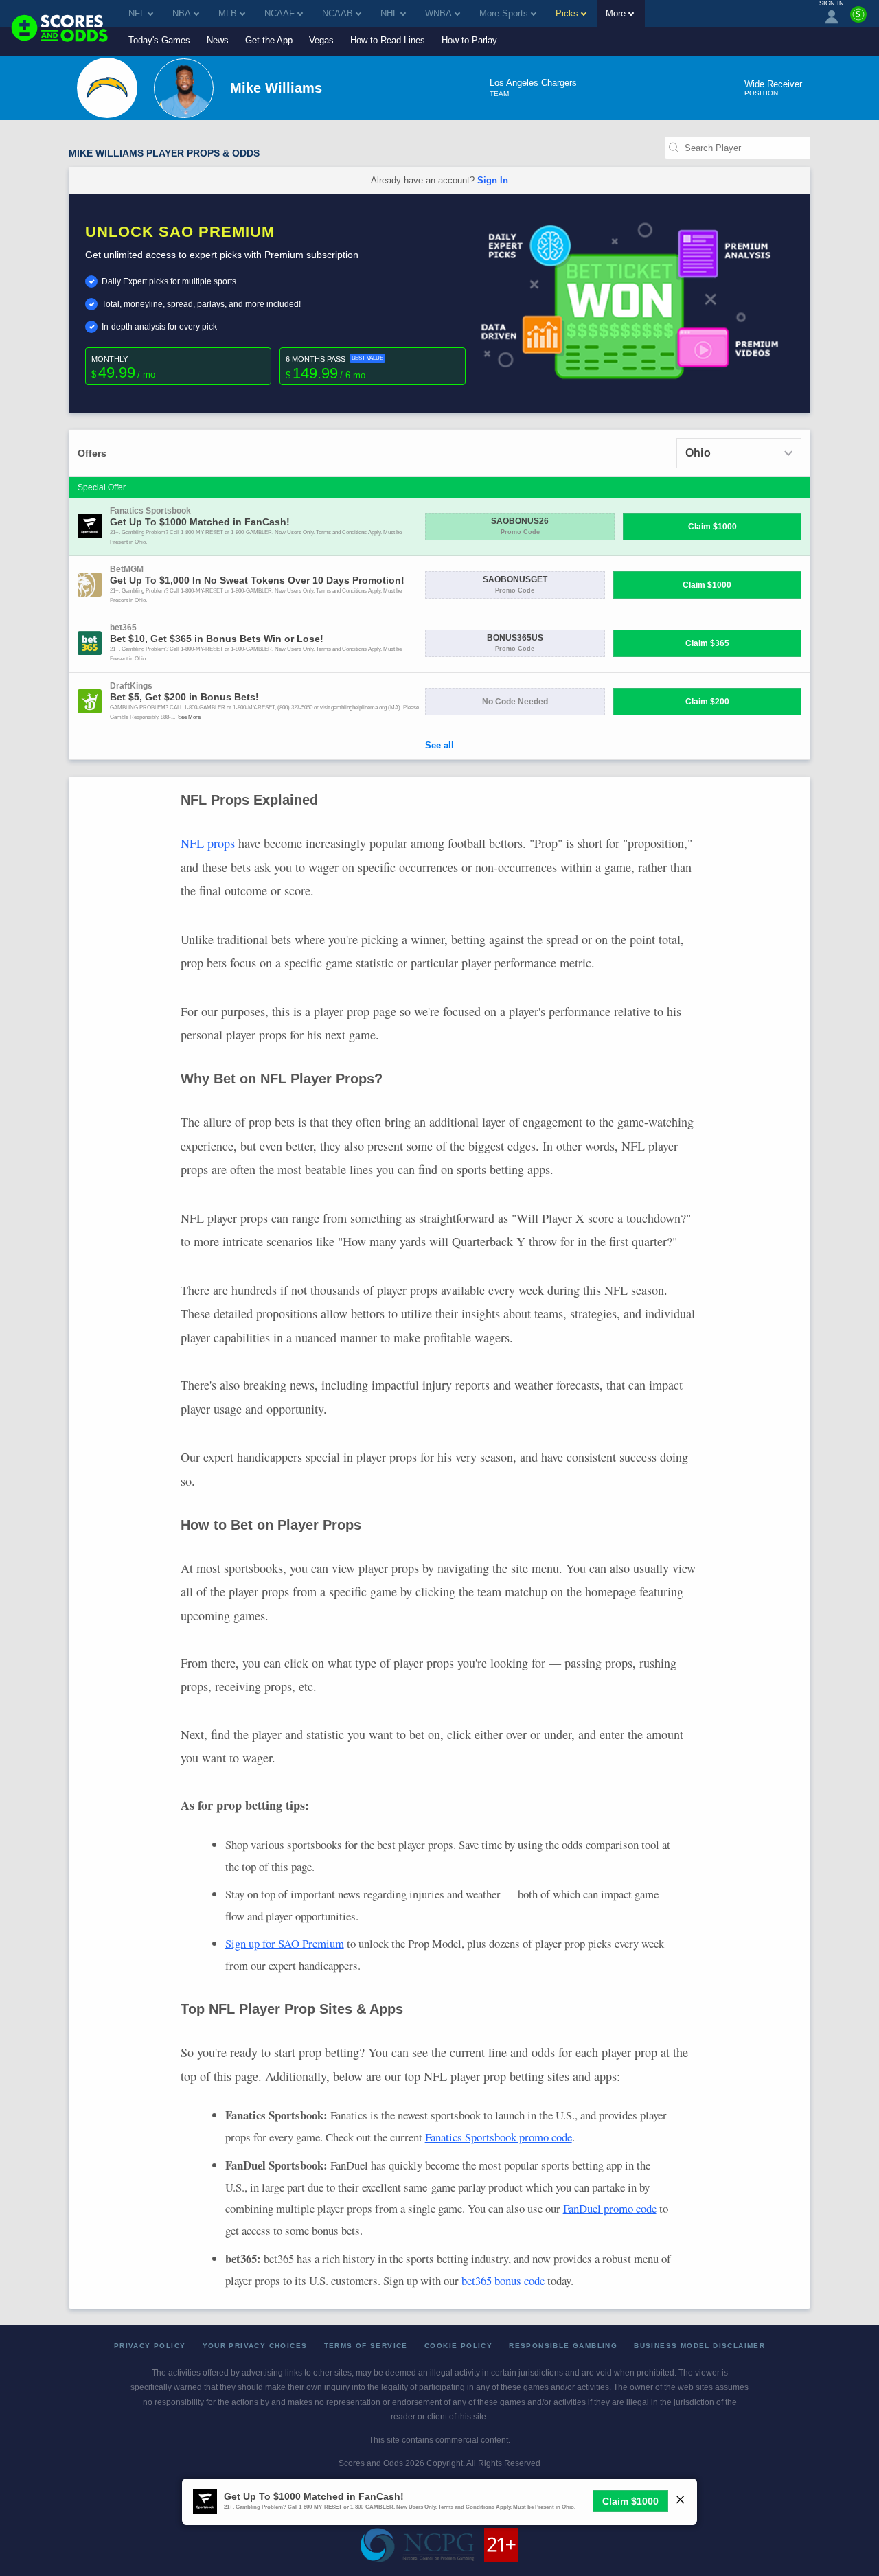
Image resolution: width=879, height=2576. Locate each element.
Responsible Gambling (563, 2346)
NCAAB (338, 13)
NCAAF (279, 13)
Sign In (493, 180)
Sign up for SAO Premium (285, 1943)
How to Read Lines (388, 40)
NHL (389, 13)
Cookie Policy (458, 2346)
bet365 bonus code (503, 2280)
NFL (137, 13)
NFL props (208, 843)
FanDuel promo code (610, 2208)
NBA (182, 13)
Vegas (321, 40)
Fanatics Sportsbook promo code (499, 2137)
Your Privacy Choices (255, 2346)
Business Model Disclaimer (699, 2346)
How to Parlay (469, 40)
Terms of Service (366, 2346)
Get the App (269, 40)
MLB (228, 13)
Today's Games (159, 40)
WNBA (438, 13)
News (218, 40)
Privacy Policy (150, 2346)
